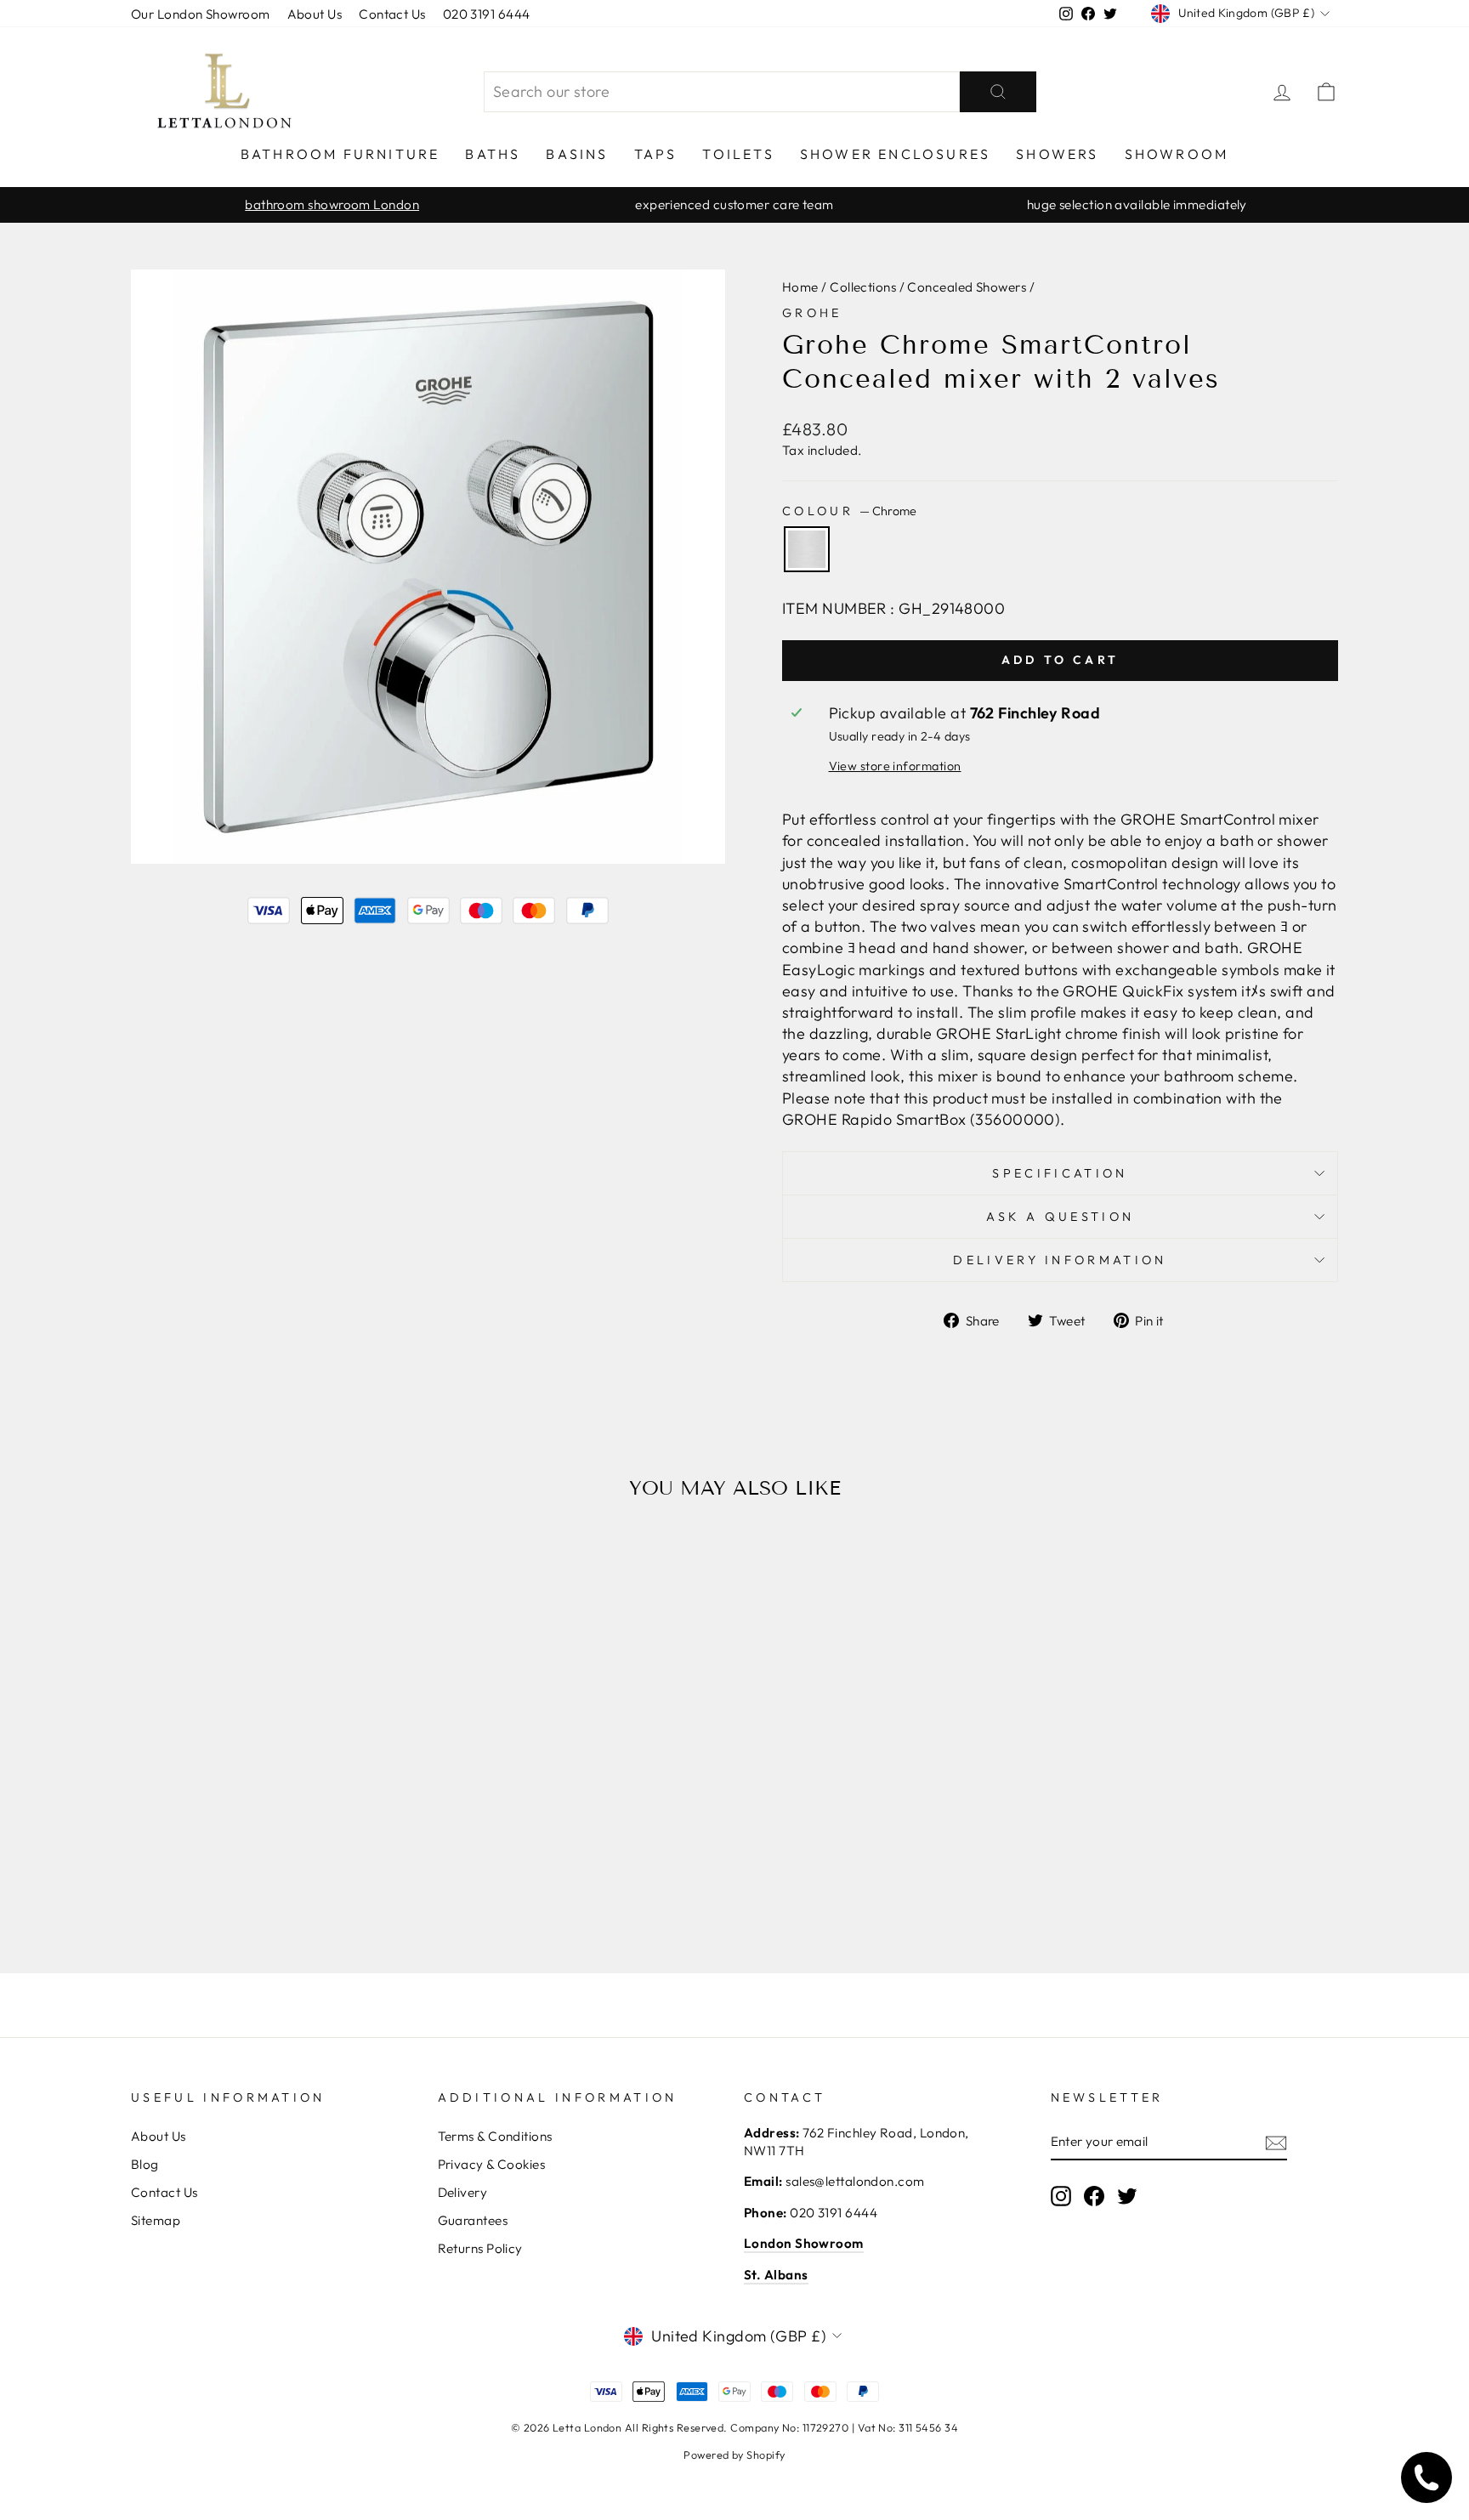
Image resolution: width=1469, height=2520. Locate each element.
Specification (1060, 1173)
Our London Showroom (201, 14)
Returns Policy (480, 2248)
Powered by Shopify (734, 2455)
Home (800, 287)
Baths (493, 154)
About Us (315, 14)
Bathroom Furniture (340, 154)
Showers (1057, 154)
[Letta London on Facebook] (1094, 2196)
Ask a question (1060, 1217)
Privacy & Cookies (492, 2164)
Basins (577, 154)
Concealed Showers (967, 287)
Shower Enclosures (895, 154)
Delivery (463, 2192)
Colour (849, 511)
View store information (895, 766)
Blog (145, 2164)
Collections (863, 287)
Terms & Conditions (495, 2136)
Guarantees (473, 2220)
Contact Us (392, 14)
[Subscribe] (1276, 2142)
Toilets (738, 154)
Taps (656, 154)
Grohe (812, 313)
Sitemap (156, 2220)
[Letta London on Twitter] (1127, 2196)
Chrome (807, 549)
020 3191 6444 (487, 14)
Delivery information (1060, 1260)
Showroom (1177, 154)
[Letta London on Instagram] (1061, 2196)
